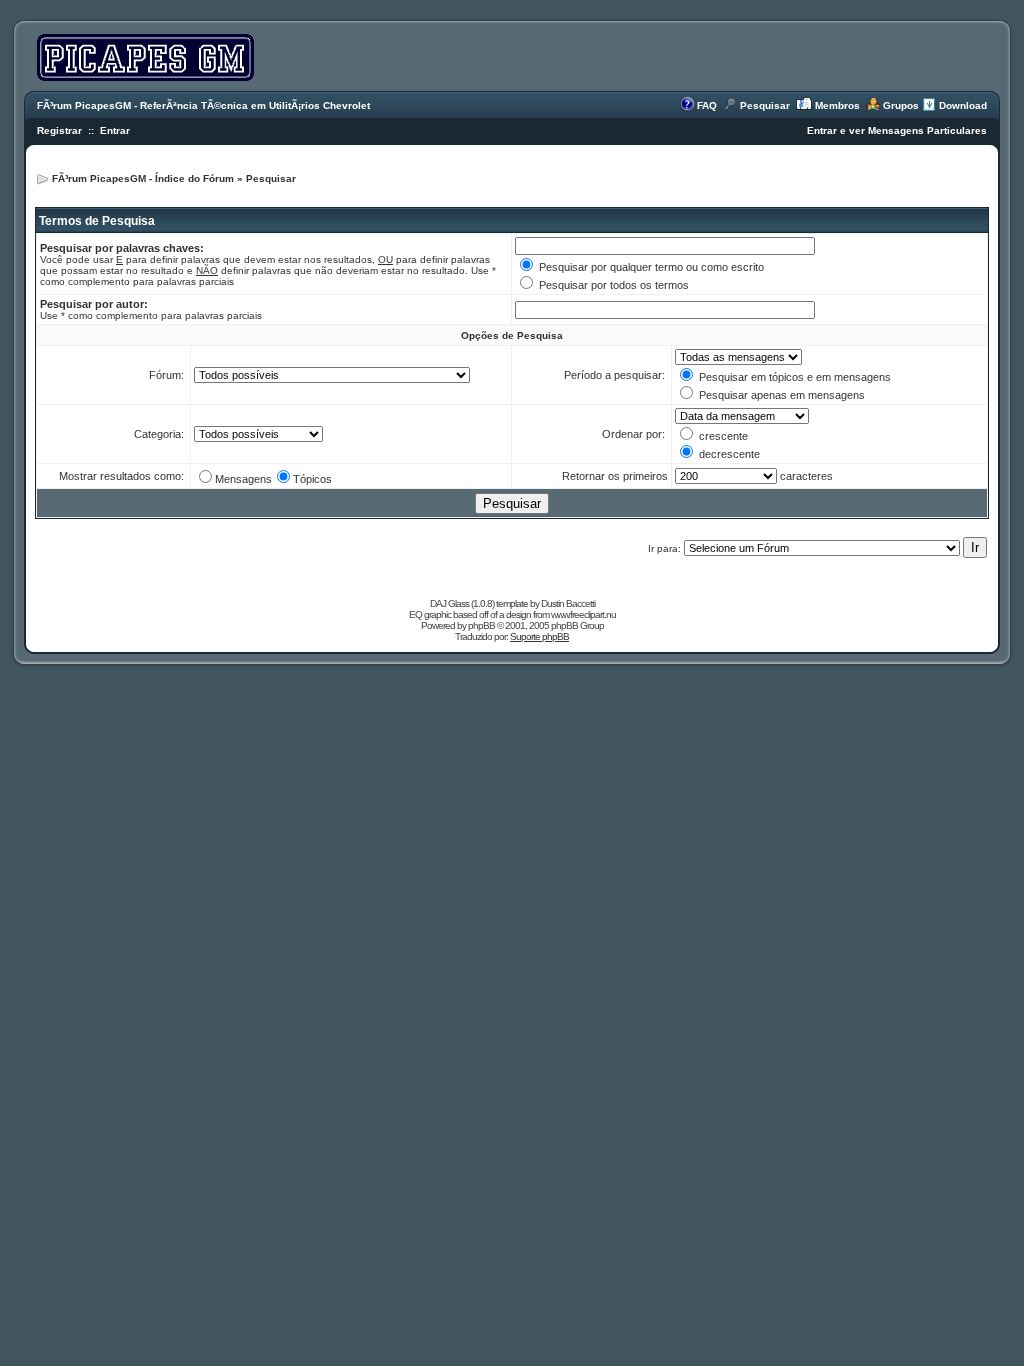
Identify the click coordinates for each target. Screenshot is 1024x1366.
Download (963, 105)
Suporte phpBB (539, 636)
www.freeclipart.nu (583, 614)
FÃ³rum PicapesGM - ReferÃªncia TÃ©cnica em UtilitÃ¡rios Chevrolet (203, 105)
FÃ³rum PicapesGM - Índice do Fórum (143, 178)
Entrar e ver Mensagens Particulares (897, 130)
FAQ (707, 105)
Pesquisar (765, 105)
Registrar (59, 130)
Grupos (901, 105)
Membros (837, 105)
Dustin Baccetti (568, 603)
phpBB (481, 625)
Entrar (115, 130)
